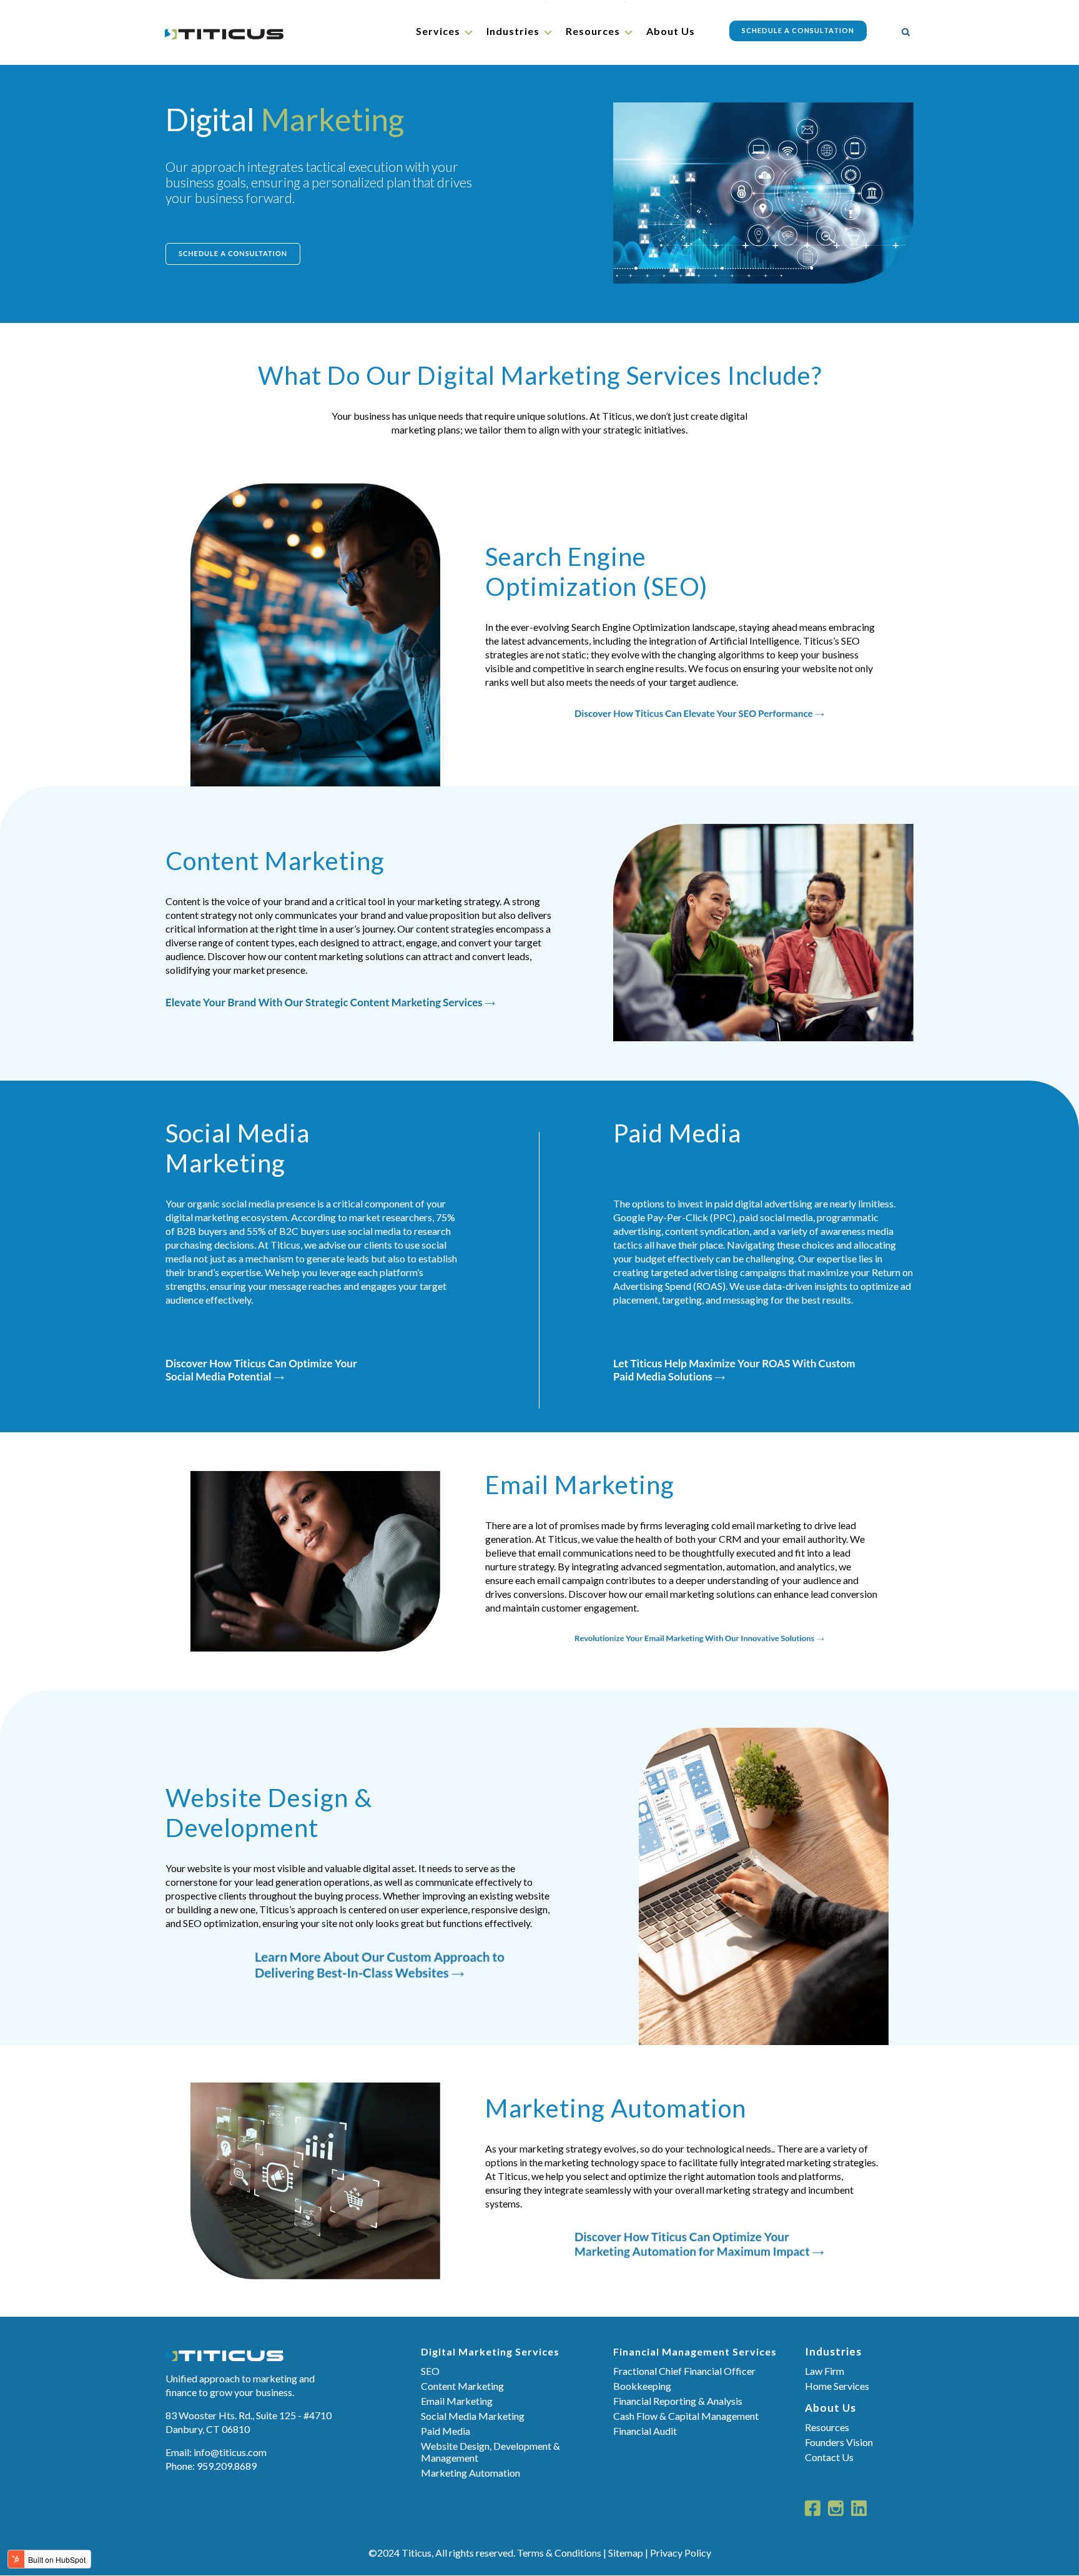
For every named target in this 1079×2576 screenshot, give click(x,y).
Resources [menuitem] (593, 31)
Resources (827, 2427)
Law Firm (825, 2371)
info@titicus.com (230, 2452)
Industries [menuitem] (513, 31)
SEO (430, 2371)
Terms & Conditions (559, 2553)
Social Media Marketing (473, 2416)
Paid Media (446, 2431)
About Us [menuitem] (671, 31)
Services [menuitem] (438, 31)
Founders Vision (839, 2442)
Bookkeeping (642, 2386)
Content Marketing (462, 2386)
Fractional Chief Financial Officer (684, 2371)
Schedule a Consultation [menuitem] (798, 30)
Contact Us (829, 2457)
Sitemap (626, 2553)
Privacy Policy (681, 2553)
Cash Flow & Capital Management (686, 2416)
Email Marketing (457, 2401)
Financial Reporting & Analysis (678, 2401)
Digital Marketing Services (490, 2351)
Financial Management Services (695, 2351)
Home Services (837, 2386)
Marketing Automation (471, 2473)
